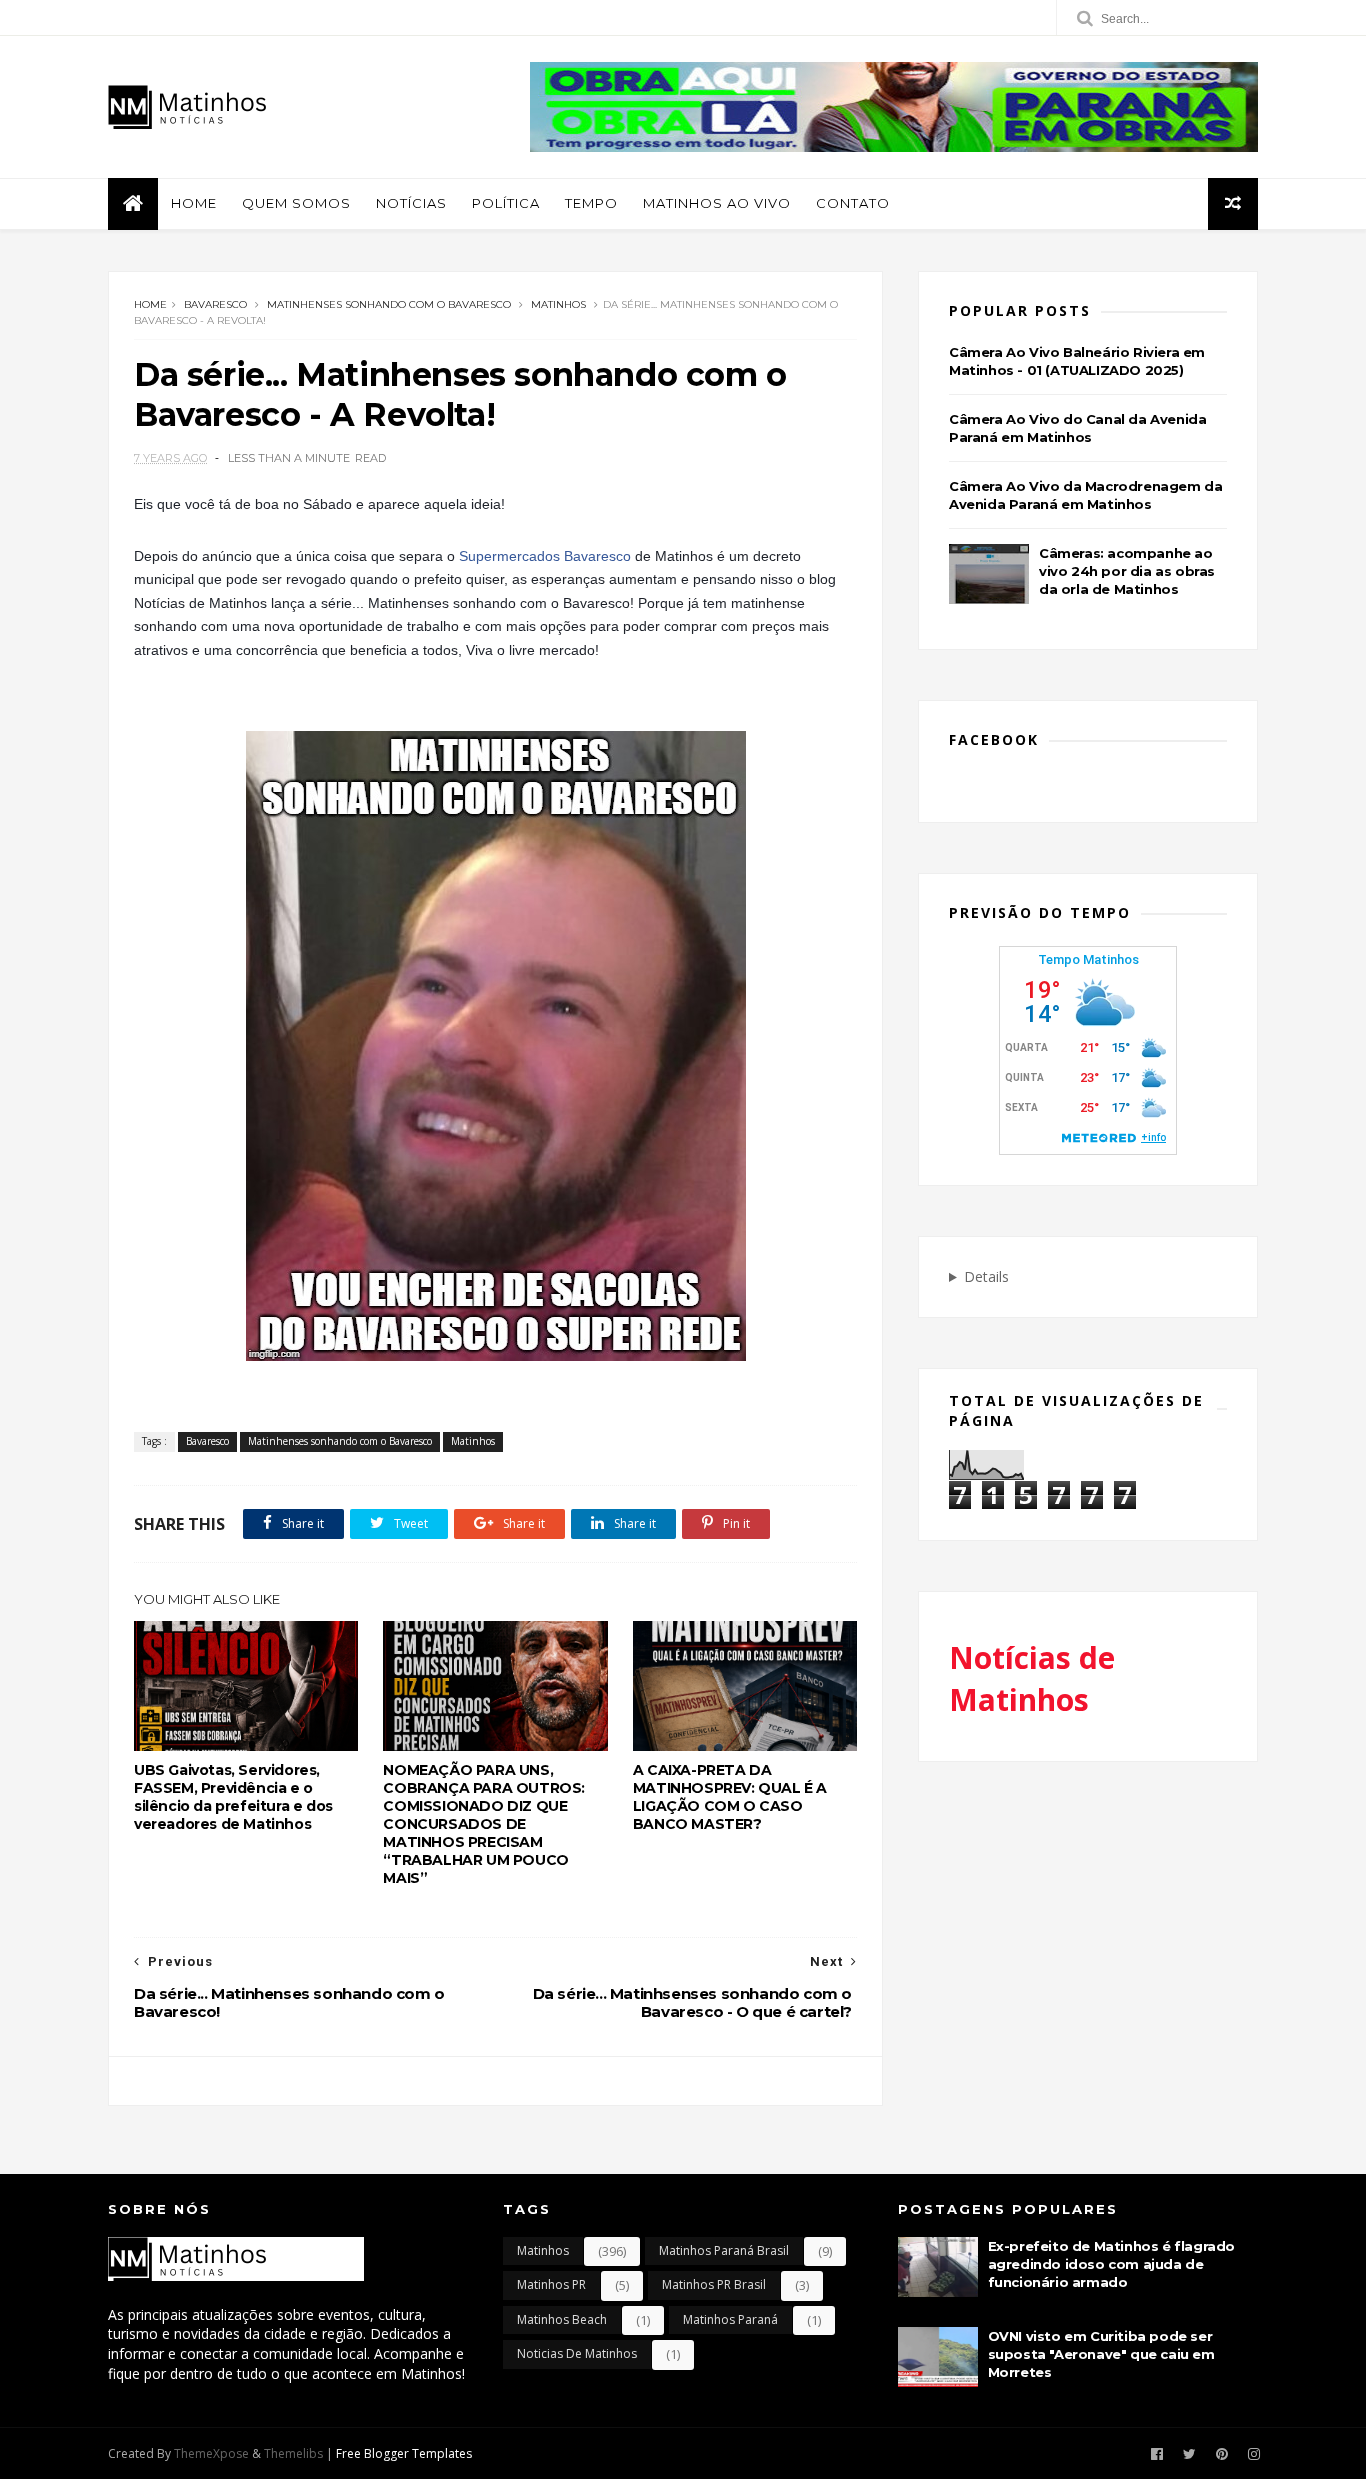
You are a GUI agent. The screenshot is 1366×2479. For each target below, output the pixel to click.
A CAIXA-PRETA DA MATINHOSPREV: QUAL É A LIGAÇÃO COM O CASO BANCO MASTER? (730, 1797)
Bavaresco (215, 304)
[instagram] (1254, 2454)
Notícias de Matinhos (1032, 1678)
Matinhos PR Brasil (714, 2284)
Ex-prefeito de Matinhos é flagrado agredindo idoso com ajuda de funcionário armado (1111, 2264)
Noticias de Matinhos (577, 2353)
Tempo (591, 203)
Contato (853, 203)
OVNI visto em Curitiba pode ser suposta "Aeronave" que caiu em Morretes (1101, 2354)
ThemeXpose (211, 2453)
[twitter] (1189, 2454)
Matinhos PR (551, 2284)
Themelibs (293, 2453)
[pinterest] (1222, 2454)
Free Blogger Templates (404, 2453)
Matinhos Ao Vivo (717, 203)
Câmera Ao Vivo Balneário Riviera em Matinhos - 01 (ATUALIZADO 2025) (1077, 361)
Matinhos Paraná (730, 2319)
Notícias (411, 203)
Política (506, 203)
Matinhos (558, 304)
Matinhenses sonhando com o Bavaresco (389, 304)
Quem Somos (296, 203)
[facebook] (1157, 2454)
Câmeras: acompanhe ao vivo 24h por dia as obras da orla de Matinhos (1127, 571)
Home (194, 203)
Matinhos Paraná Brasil (724, 2250)
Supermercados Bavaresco (545, 556)
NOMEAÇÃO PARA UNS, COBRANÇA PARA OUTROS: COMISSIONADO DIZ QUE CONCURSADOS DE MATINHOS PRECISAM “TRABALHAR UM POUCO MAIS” (484, 1824)
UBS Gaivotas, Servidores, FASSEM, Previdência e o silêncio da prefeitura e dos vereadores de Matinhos (233, 1797)
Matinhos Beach (562, 2319)
